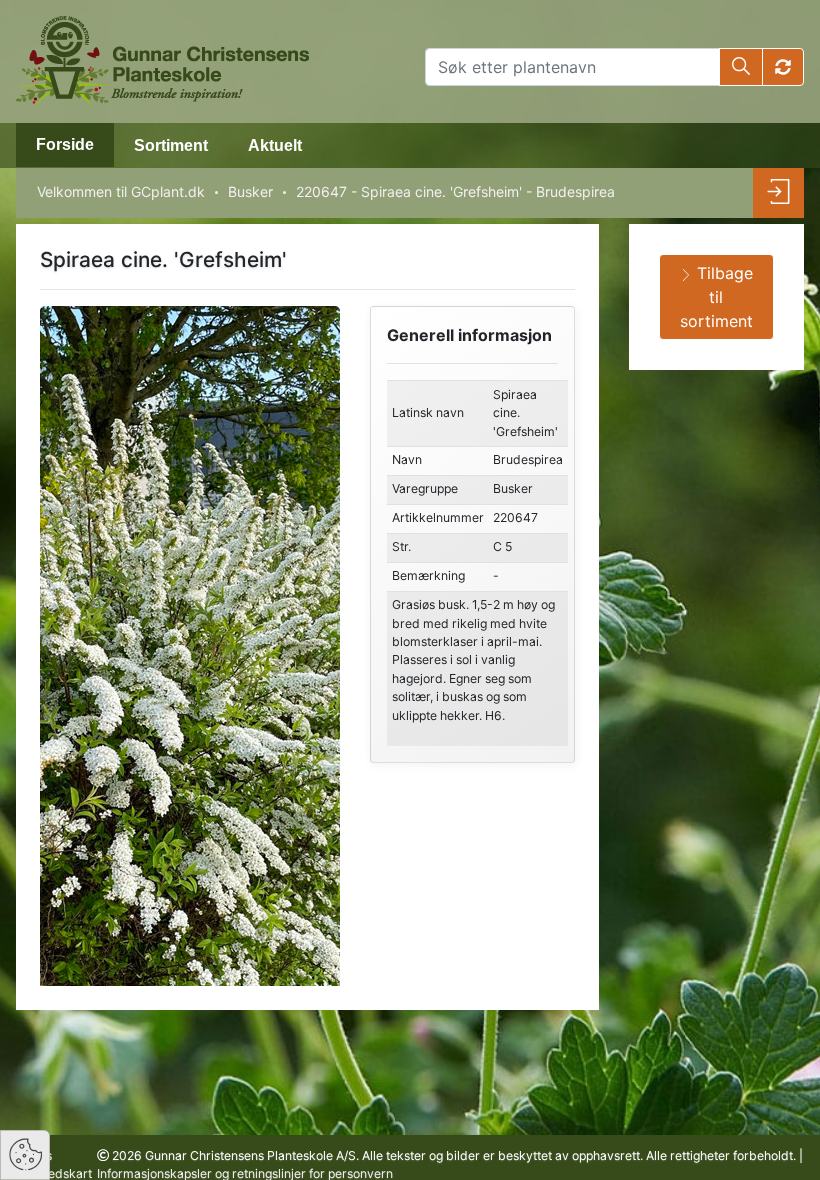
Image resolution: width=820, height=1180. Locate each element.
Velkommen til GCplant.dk (121, 191)
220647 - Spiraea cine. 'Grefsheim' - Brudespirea (455, 191)
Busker (250, 191)
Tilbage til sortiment (716, 297)
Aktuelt (275, 145)
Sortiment (171, 145)
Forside (65, 144)
